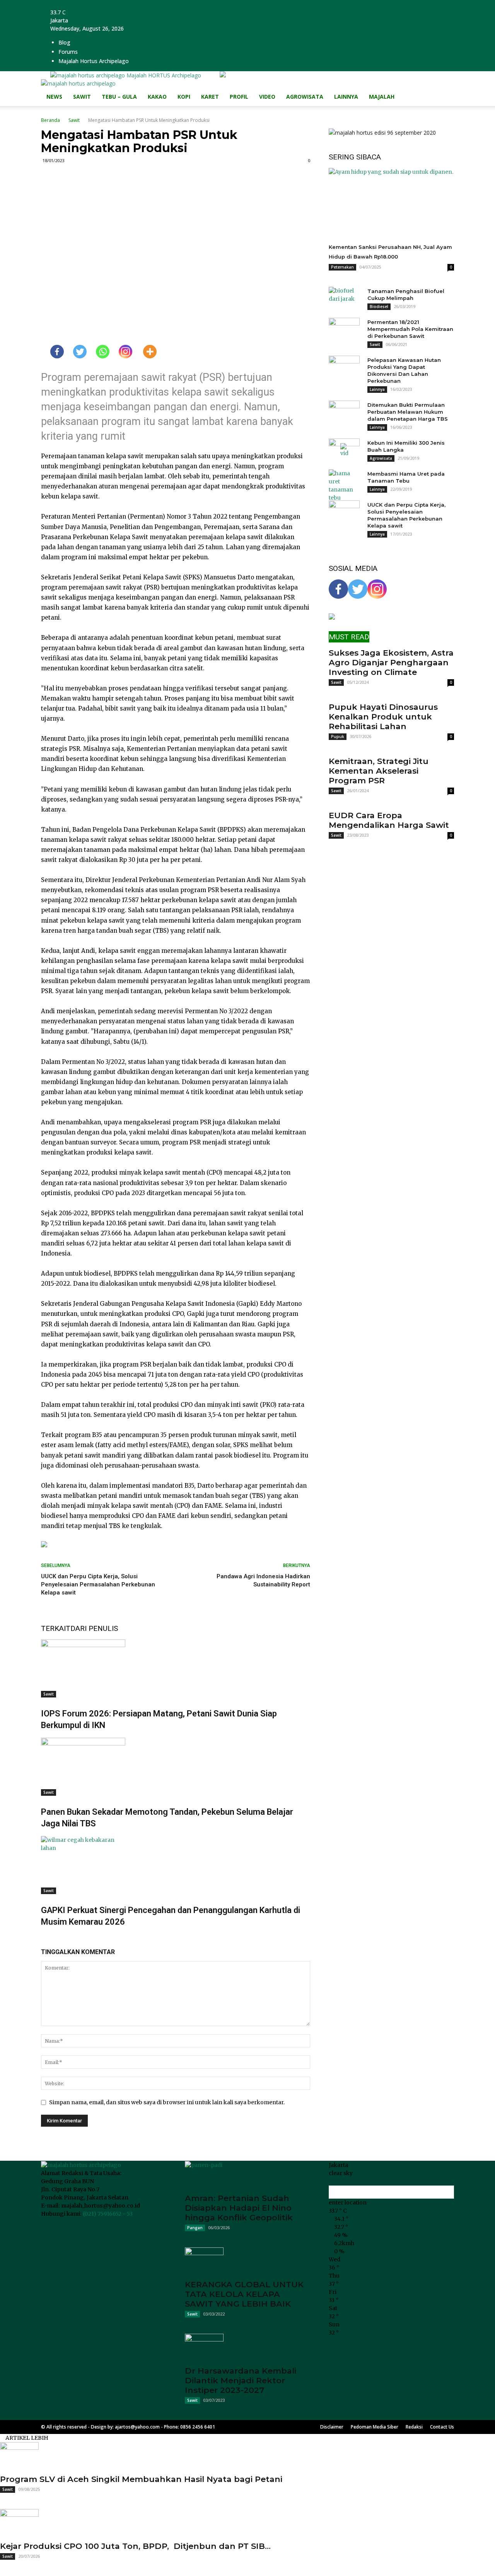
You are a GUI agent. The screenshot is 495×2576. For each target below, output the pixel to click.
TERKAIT (56, 1628)
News (54, 97)
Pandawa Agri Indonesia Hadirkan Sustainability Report (263, 1580)
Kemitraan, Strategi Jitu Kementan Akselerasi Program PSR (379, 771)
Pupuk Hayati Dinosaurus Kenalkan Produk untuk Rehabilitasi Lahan (383, 717)
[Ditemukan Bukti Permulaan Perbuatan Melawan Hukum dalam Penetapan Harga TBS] (344, 412)
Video (267, 97)
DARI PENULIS (94, 1628)
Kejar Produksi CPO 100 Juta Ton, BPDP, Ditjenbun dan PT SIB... (135, 2546)
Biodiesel (379, 307)
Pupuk (338, 736)
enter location (348, 2203)
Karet (210, 97)
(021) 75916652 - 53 (108, 2214)
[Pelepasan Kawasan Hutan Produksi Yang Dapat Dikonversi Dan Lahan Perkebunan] (344, 367)
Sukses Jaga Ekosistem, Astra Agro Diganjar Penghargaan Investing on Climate (391, 662)
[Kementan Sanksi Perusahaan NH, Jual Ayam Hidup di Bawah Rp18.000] (391, 203)
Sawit (82, 97)
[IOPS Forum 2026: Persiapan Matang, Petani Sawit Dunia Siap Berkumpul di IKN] (176, 1668)
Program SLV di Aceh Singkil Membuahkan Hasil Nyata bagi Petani (141, 2479)
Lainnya (346, 97)
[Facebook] (52, 352)
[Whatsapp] (98, 352)
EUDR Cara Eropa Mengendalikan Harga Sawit (389, 820)
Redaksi (414, 2427)
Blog (64, 42)
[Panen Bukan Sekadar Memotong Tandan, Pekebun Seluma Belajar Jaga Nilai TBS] (176, 1767)
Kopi (184, 97)
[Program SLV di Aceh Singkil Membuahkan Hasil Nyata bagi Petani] (247, 2456)
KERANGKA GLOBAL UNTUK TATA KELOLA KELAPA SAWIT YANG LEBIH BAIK (244, 2294)
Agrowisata (305, 97)
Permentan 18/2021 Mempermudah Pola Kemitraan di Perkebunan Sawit (410, 329)
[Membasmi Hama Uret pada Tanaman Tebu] (344, 486)
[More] (145, 352)
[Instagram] (121, 352)
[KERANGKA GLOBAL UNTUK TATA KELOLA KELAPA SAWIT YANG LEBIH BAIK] (247, 2261)
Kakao (157, 97)
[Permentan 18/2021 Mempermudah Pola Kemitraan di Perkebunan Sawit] (344, 329)
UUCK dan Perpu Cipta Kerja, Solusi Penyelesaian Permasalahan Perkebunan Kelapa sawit (98, 1584)
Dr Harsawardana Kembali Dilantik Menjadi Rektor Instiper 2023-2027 (241, 2380)
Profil (239, 97)
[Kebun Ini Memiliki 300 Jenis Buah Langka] (344, 450)
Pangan (195, 2228)
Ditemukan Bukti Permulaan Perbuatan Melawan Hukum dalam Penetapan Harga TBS (408, 412)
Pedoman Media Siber (375, 2427)
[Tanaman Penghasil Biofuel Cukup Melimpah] (344, 298)
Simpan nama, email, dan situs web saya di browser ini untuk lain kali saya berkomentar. (167, 2102)
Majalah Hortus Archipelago (94, 61)
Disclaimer (332, 2427)
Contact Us (442, 2427)
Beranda (50, 120)
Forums (68, 52)
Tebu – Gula (119, 97)
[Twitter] (75, 352)
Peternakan (342, 267)
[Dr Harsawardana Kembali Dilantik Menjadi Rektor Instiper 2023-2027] (247, 2347)
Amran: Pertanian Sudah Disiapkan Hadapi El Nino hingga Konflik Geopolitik (239, 2208)
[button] (445, 89)
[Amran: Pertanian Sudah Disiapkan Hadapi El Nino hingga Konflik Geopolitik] (247, 2175)
